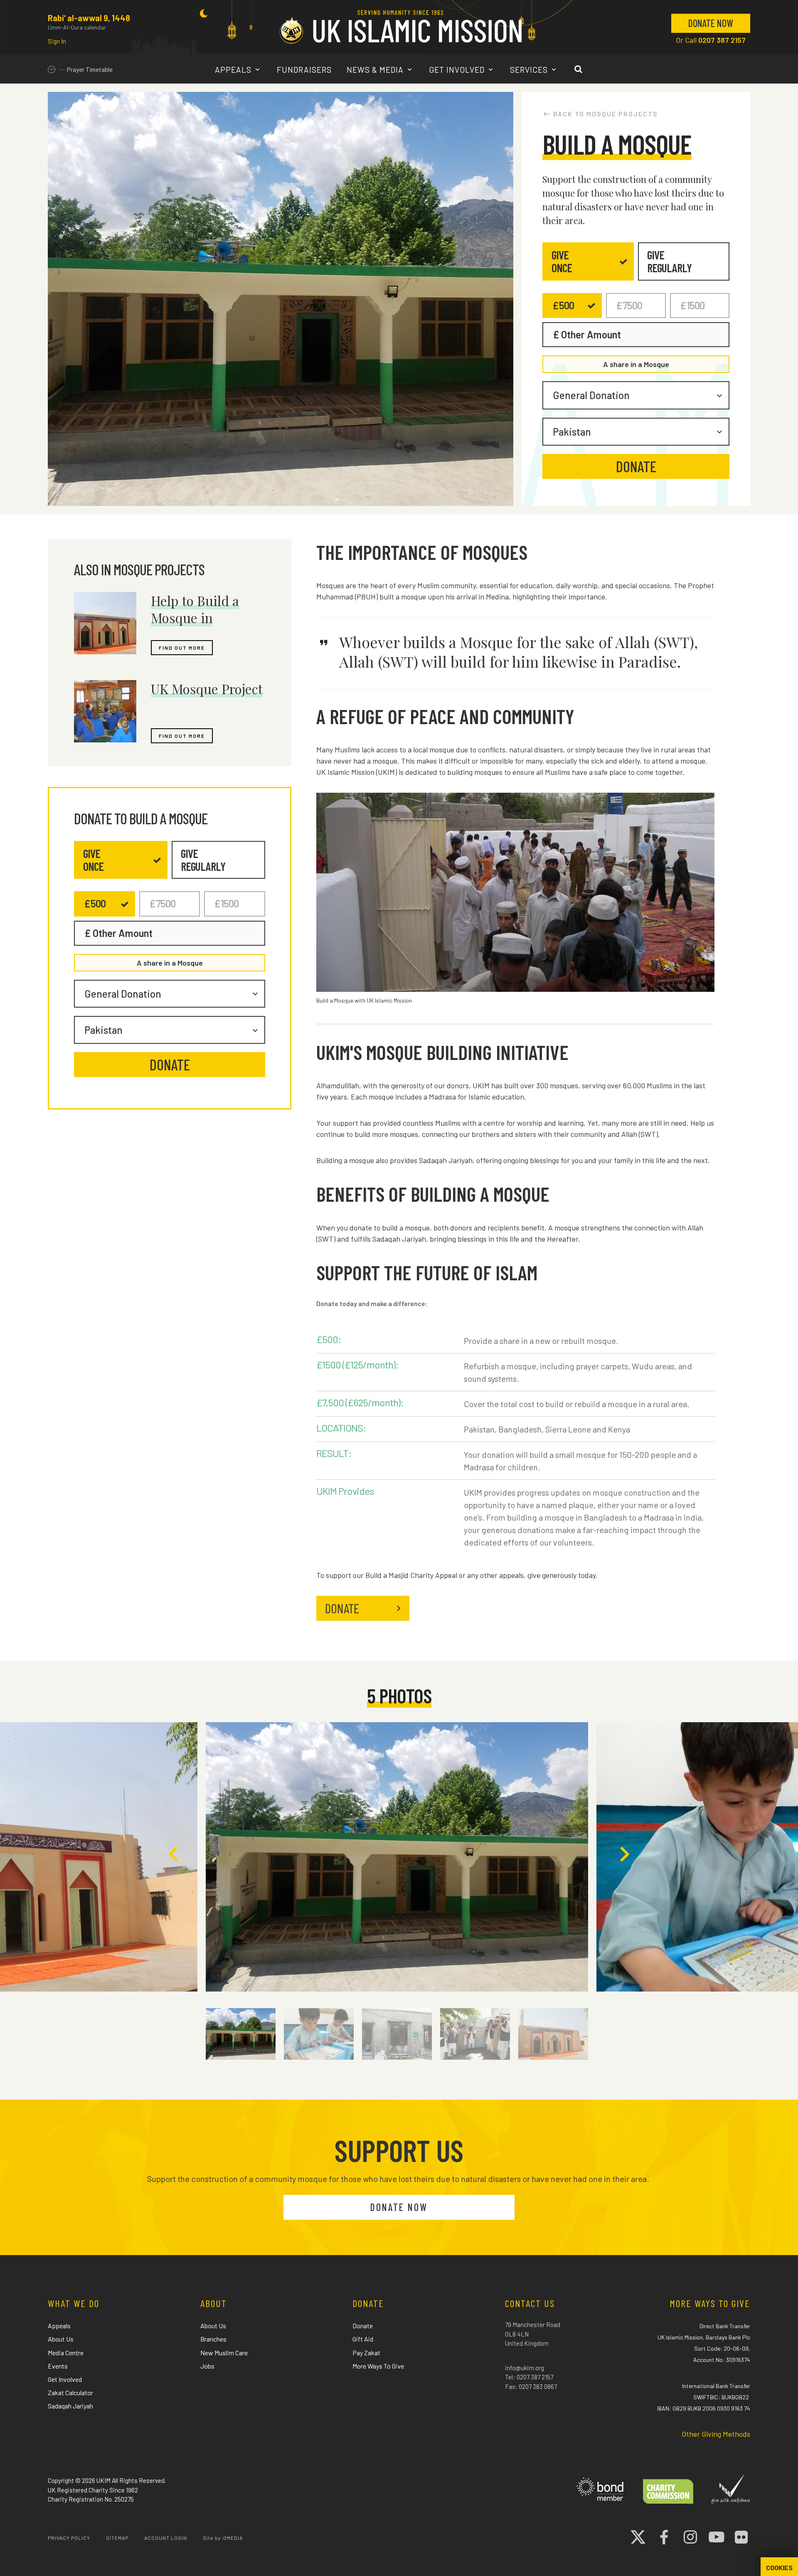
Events (58, 2366)
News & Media (376, 70)
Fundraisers (304, 70)
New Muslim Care (224, 2353)
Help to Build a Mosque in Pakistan (195, 618)
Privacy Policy (69, 2538)
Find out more (182, 648)
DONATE (342, 1608)
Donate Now (711, 23)
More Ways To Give (378, 2366)
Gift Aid (363, 2339)
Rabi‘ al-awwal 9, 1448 (89, 18)
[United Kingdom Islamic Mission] (401, 27)
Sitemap (117, 2538)
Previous (174, 1854)
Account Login (166, 2538)
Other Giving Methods (716, 2434)
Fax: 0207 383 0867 (531, 2386)
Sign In (57, 41)
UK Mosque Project (207, 689)
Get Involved (458, 70)
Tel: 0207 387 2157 (529, 2377)
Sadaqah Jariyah (70, 2406)
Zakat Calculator (70, 2392)
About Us (61, 2339)
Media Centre (66, 2353)
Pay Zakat (366, 2353)
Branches (213, 2339)
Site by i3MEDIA (223, 2538)
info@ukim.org (525, 2368)
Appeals (234, 70)
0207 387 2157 (722, 40)
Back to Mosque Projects (606, 114)
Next (624, 1854)
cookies (779, 2568)
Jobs (207, 2366)
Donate (363, 2326)
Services (530, 70)
